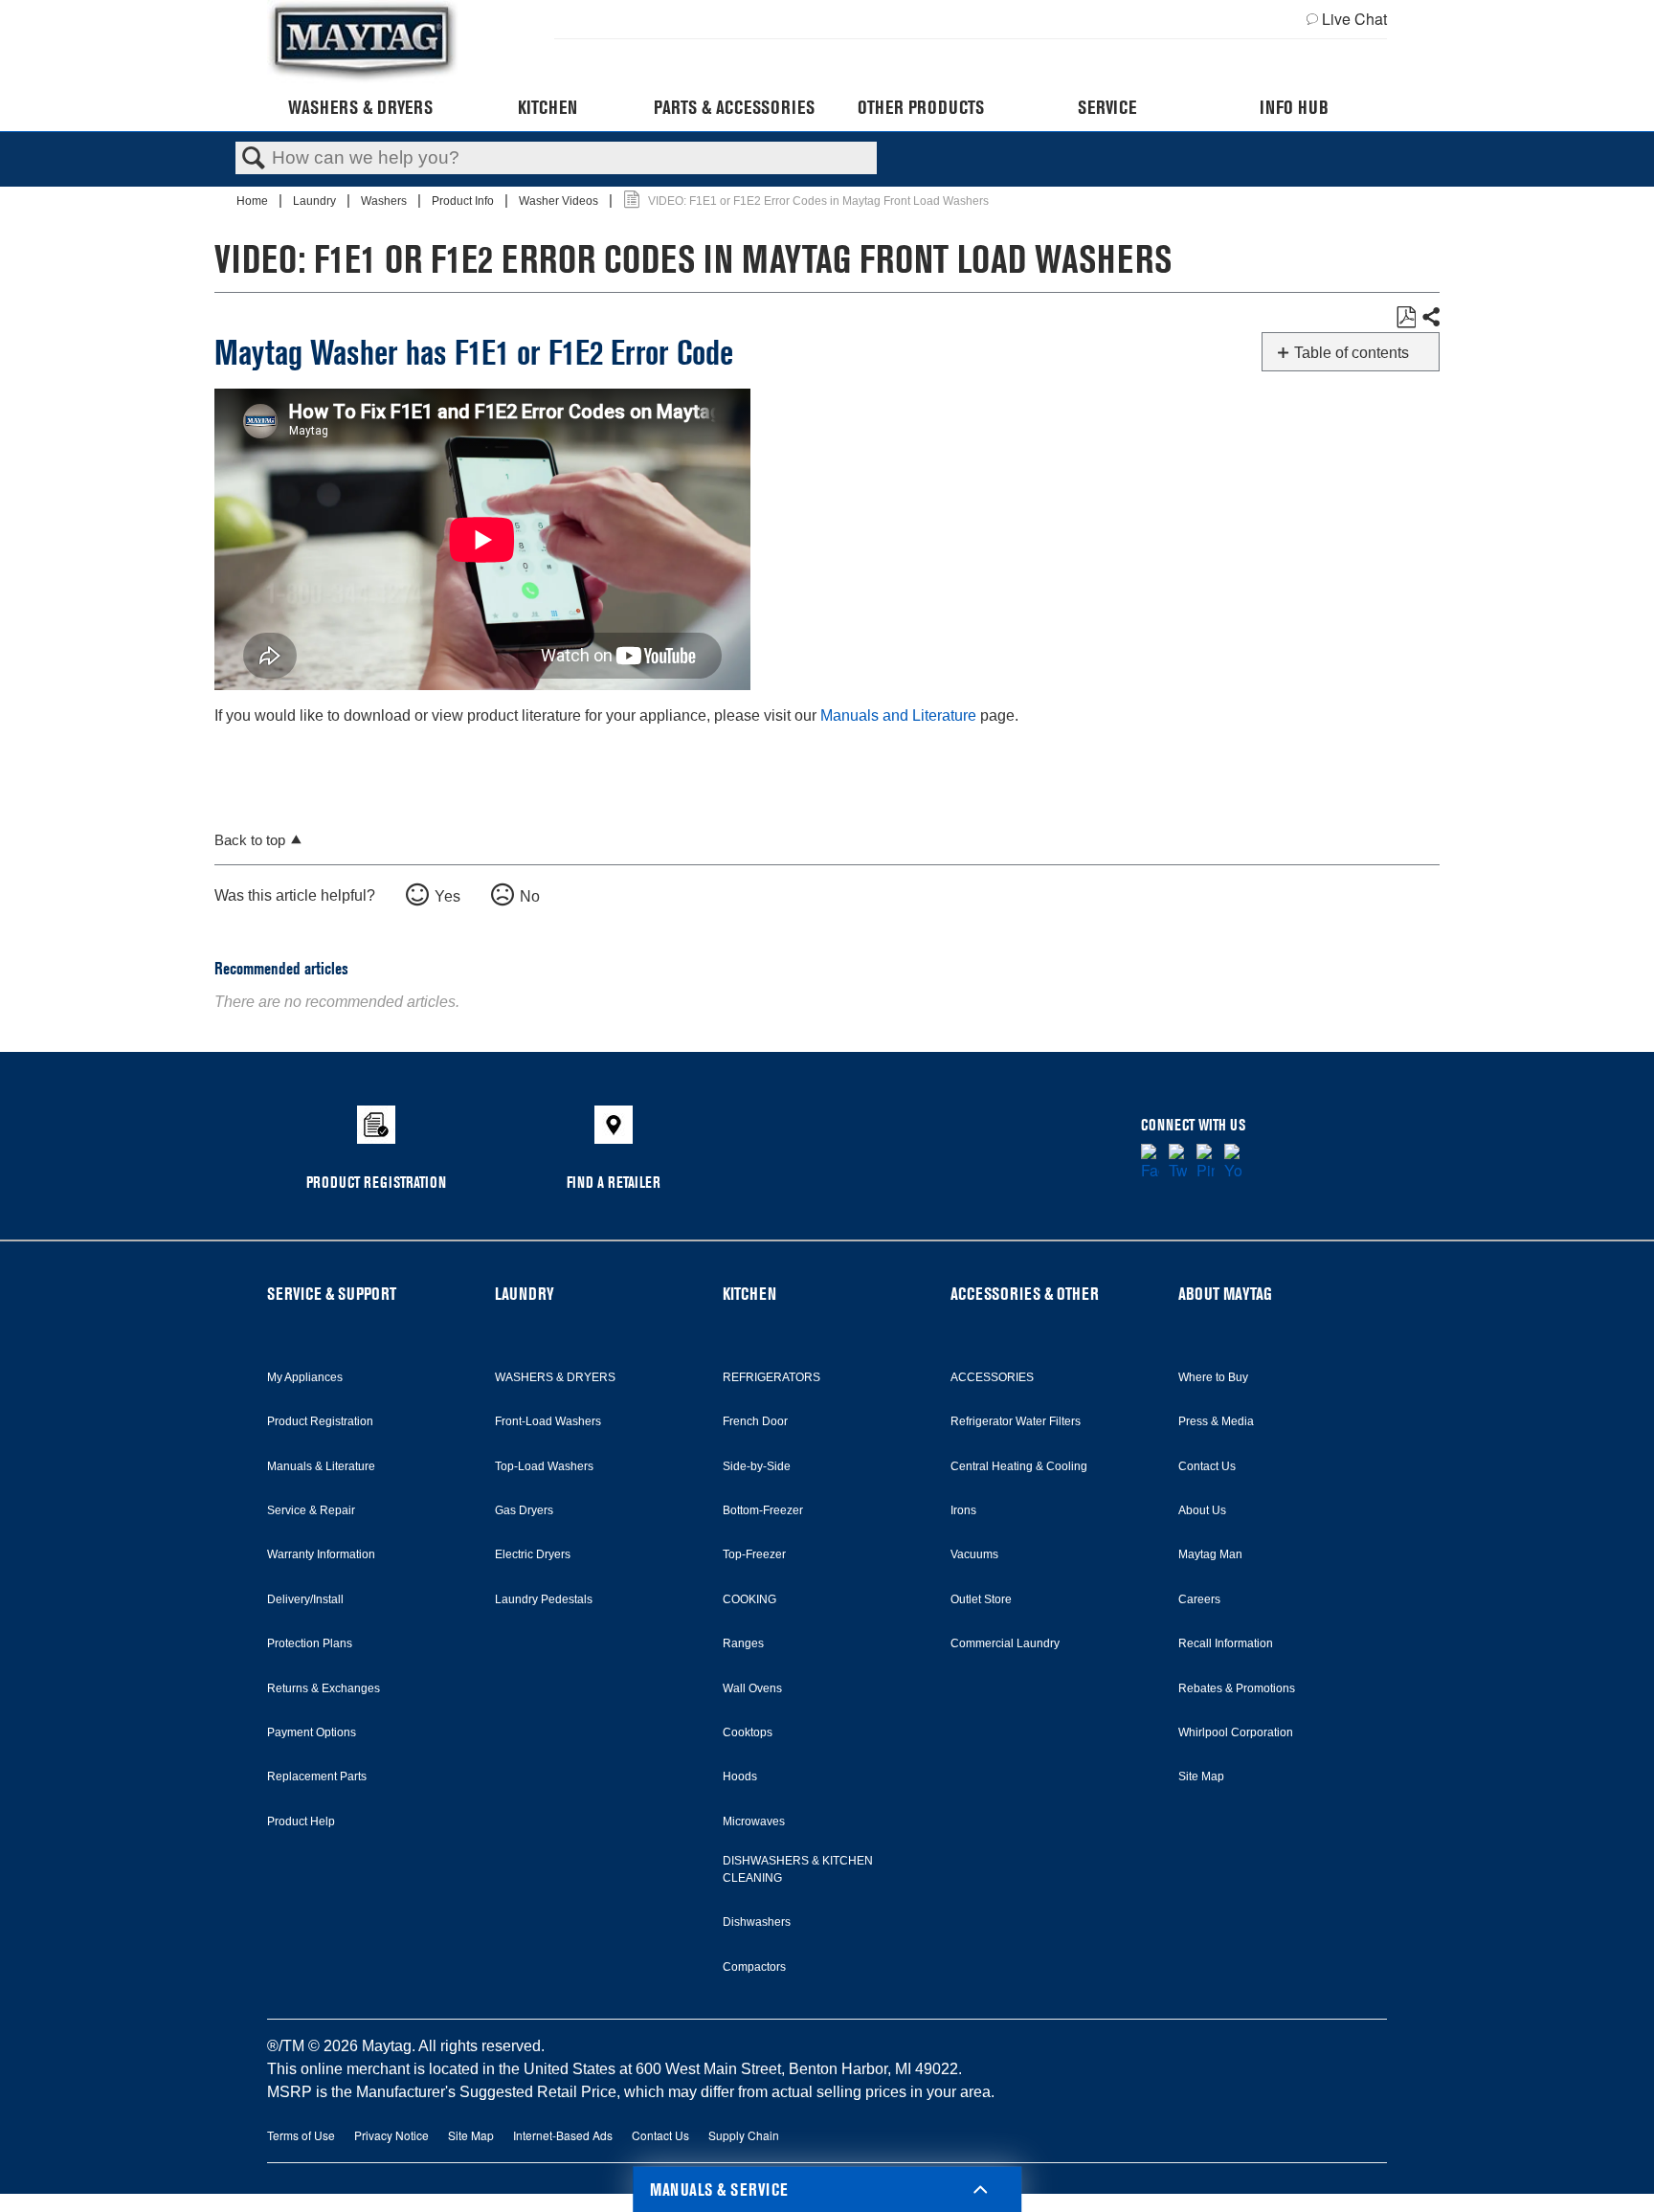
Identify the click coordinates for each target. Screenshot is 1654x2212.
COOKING (749, 1599)
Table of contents (1352, 353)
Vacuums (974, 1554)
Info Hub (1294, 107)
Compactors (754, 1967)
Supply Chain (744, 2135)
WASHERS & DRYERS (555, 1377)
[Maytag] (363, 42)
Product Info (464, 201)
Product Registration (320, 1421)
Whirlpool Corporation (1236, 1732)
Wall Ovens (752, 1688)
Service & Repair (311, 1510)
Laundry (316, 201)
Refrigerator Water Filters (1016, 1421)
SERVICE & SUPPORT (332, 1294)
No (530, 896)
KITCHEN (749, 1294)
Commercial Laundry (1005, 1643)
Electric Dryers (533, 1554)
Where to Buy (1213, 1377)
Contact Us (1207, 1466)
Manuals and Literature (898, 715)
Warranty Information (321, 1554)
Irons (963, 1510)
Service (1107, 107)
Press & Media (1216, 1421)
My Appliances (305, 1377)
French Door (755, 1421)
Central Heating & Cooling (1019, 1466)
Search (254, 159)
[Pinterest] (1206, 1163)
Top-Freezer (754, 1554)
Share (1430, 318)
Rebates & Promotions (1237, 1688)
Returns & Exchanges (324, 1688)
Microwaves (754, 1821)
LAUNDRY (525, 1294)
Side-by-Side (757, 1466)
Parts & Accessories (734, 107)
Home (254, 201)
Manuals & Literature (321, 1466)
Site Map (1201, 1776)
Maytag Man (1210, 1554)
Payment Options (312, 1732)
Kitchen (548, 107)
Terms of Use (301, 2135)
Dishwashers (757, 1922)
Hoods (740, 1776)
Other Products (921, 107)
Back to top (250, 840)
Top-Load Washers (544, 1466)
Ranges (743, 1643)
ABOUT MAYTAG (1225, 1294)
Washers (385, 201)
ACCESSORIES (992, 1377)
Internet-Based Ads (563, 2135)
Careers (1199, 1599)
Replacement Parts (317, 1776)
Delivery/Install (305, 1599)
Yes (447, 896)
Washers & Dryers (360, 107)
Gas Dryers (524, 1510)
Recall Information (1226, 1643)
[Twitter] (1178, 1163)
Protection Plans (310, 1643)
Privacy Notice (391, 2135)
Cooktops (748, 1732)
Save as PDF (1406, 318)
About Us (1202, 1510)
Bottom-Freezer (763, 1510)
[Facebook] (1150, 1163)
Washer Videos (560, 201)
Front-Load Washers (548, 1421)
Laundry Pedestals (544, 1599)
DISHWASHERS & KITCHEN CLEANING (798, 1869)
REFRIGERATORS (771, 1377)
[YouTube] (1233, 1163)
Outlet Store (981, 1599)
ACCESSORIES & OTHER (1025, 1294)
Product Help (301, 1821)
